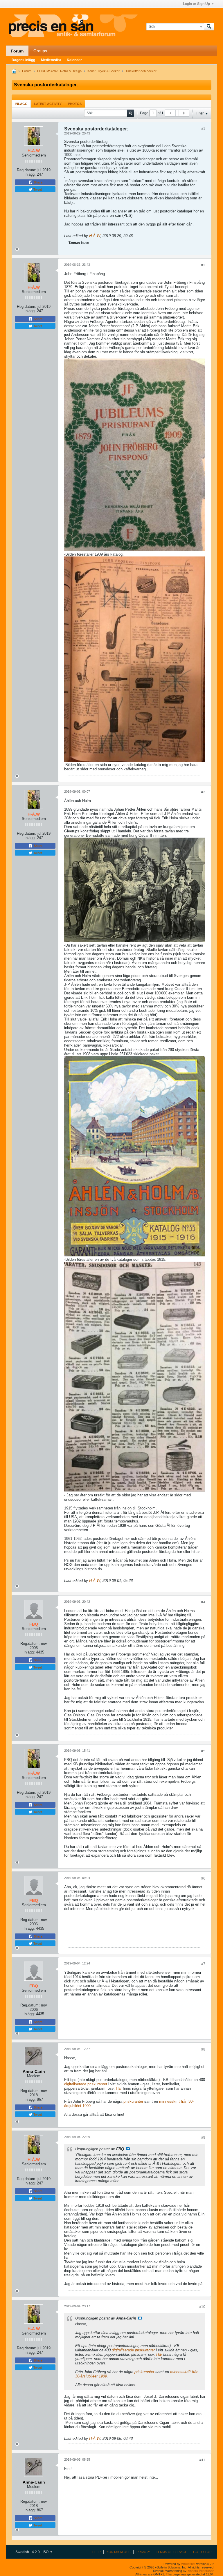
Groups (40, 51)
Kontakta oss (118, 2552)
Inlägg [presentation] (21, 104)
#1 (203, 129)
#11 (202, 2460)
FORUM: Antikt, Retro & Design (59, 71)
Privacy (143, 2552)
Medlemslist (51, 60)
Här (118, 2088)
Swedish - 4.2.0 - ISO (32, 2552)
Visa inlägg (128, 2149)
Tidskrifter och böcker (141, 71)
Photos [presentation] (75, 104)
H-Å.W (95, 236)
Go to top (202, 2552)
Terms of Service (171, 2552)
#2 (203, 265)
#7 (203, 1964)
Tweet (37, 189)
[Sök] (209, 27)
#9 (203, 2137)
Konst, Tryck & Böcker (104, 71)
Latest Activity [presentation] (48, 104)
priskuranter (133, 2101)
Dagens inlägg (23, 60)
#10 (202, 2307)
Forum (17, 51)
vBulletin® (188, 2564)
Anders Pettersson (201, 2571)
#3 (203, 792)
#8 (203, 2049)
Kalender (74, 60)
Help (96, 2552)
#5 (203, 1751)
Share (38, 182)
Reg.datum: (27, 170)
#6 (203, 1878)
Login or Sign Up (196, 4)
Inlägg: (30, 174)
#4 (203, 1602)
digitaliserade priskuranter (86, 2084)
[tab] (21, 104)
